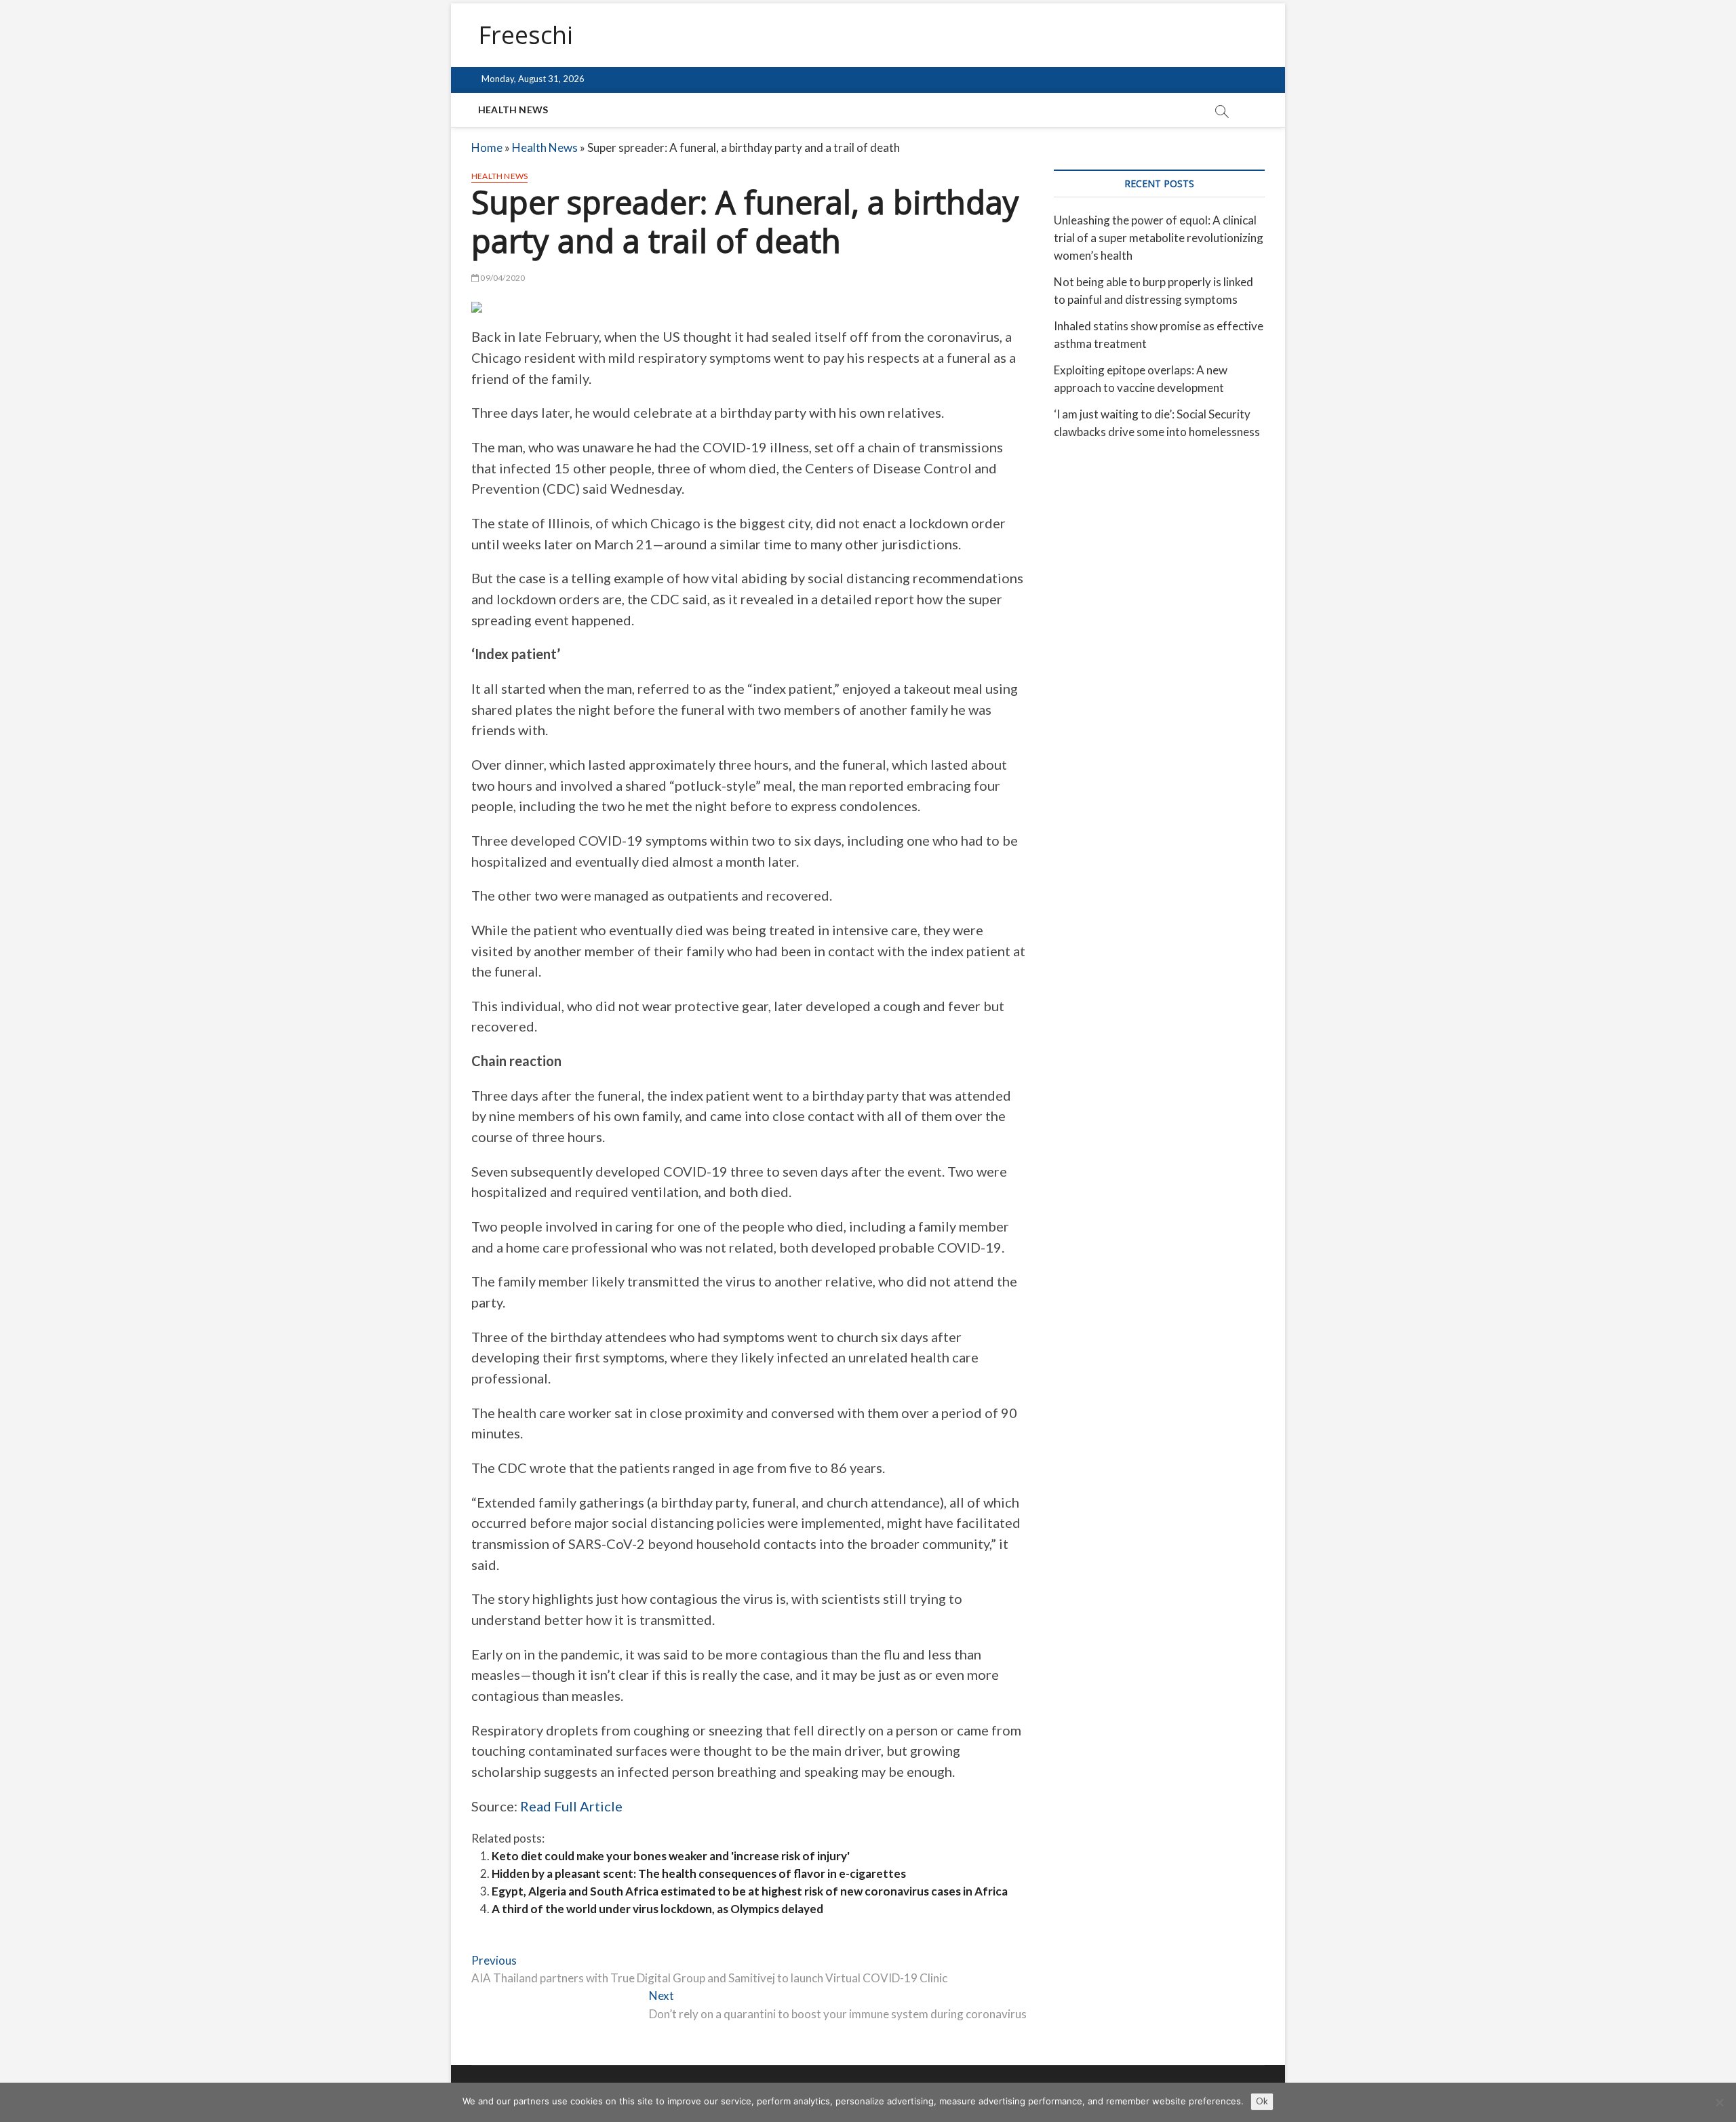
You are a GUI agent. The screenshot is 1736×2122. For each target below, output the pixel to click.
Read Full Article (571, 1806)
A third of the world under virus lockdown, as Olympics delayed (657, 1909)
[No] (1719, 2102)
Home (487, 148)
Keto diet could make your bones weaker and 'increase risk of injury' (671, 1856)
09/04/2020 (502, 278)
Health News (513, 110)
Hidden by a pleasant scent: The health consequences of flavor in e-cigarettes (699, 1873)
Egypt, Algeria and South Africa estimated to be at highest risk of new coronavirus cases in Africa (750, 1891)
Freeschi (526, 35)
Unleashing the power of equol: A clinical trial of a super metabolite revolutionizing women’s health (1159, 238)
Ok (1262, 2101)
